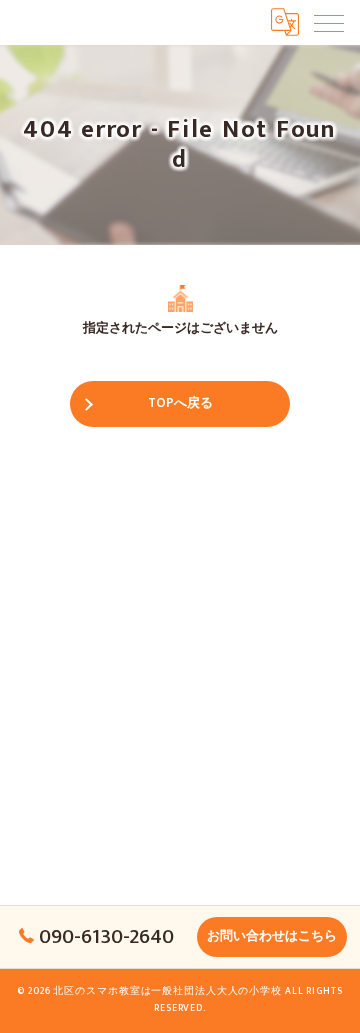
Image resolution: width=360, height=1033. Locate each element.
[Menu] (329, 22)
